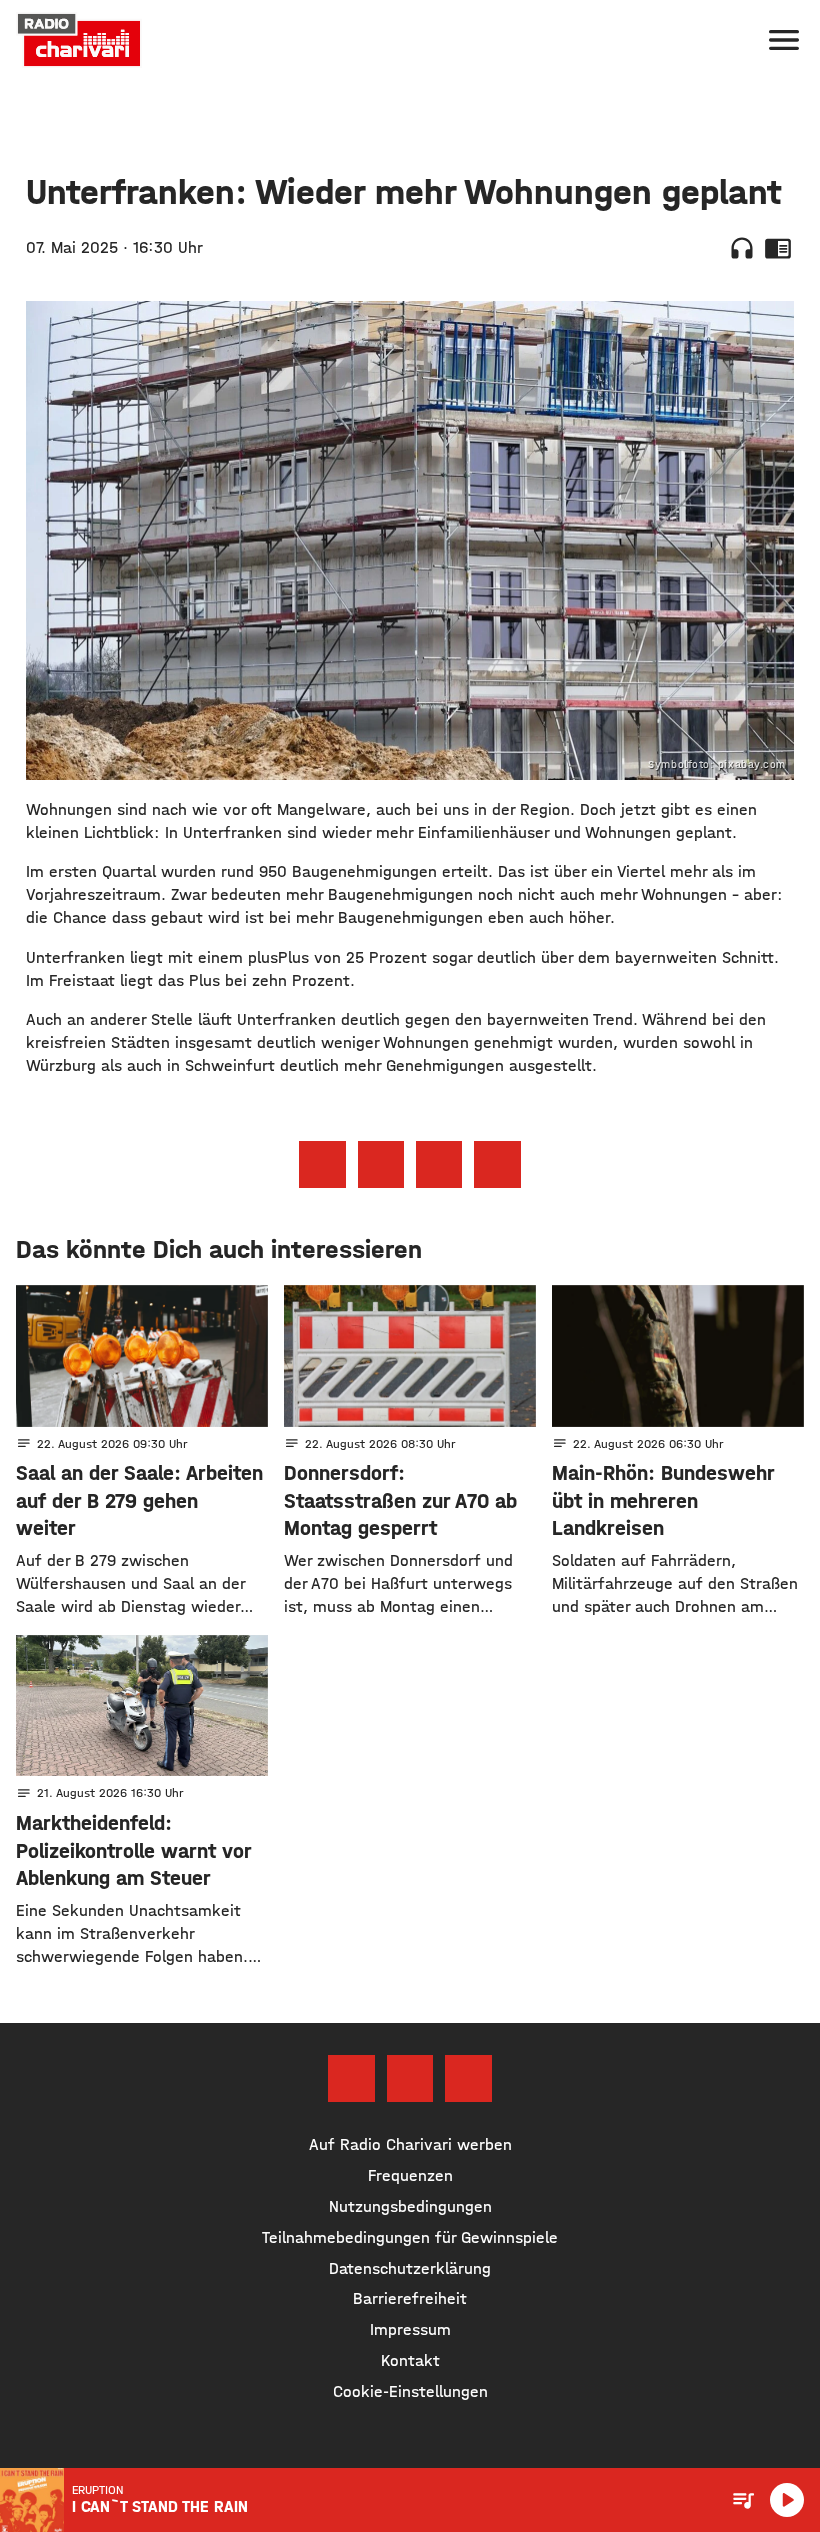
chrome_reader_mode (778, 248)
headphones (742, 248)
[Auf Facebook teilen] (322, 1164)
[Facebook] (351, 2078)
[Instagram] (410, 2078)
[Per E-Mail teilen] (497, 1164)
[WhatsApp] (468, 2078)
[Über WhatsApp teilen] (439, 1164)
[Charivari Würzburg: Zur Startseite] (79, 40)
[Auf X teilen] (381, 1164)
